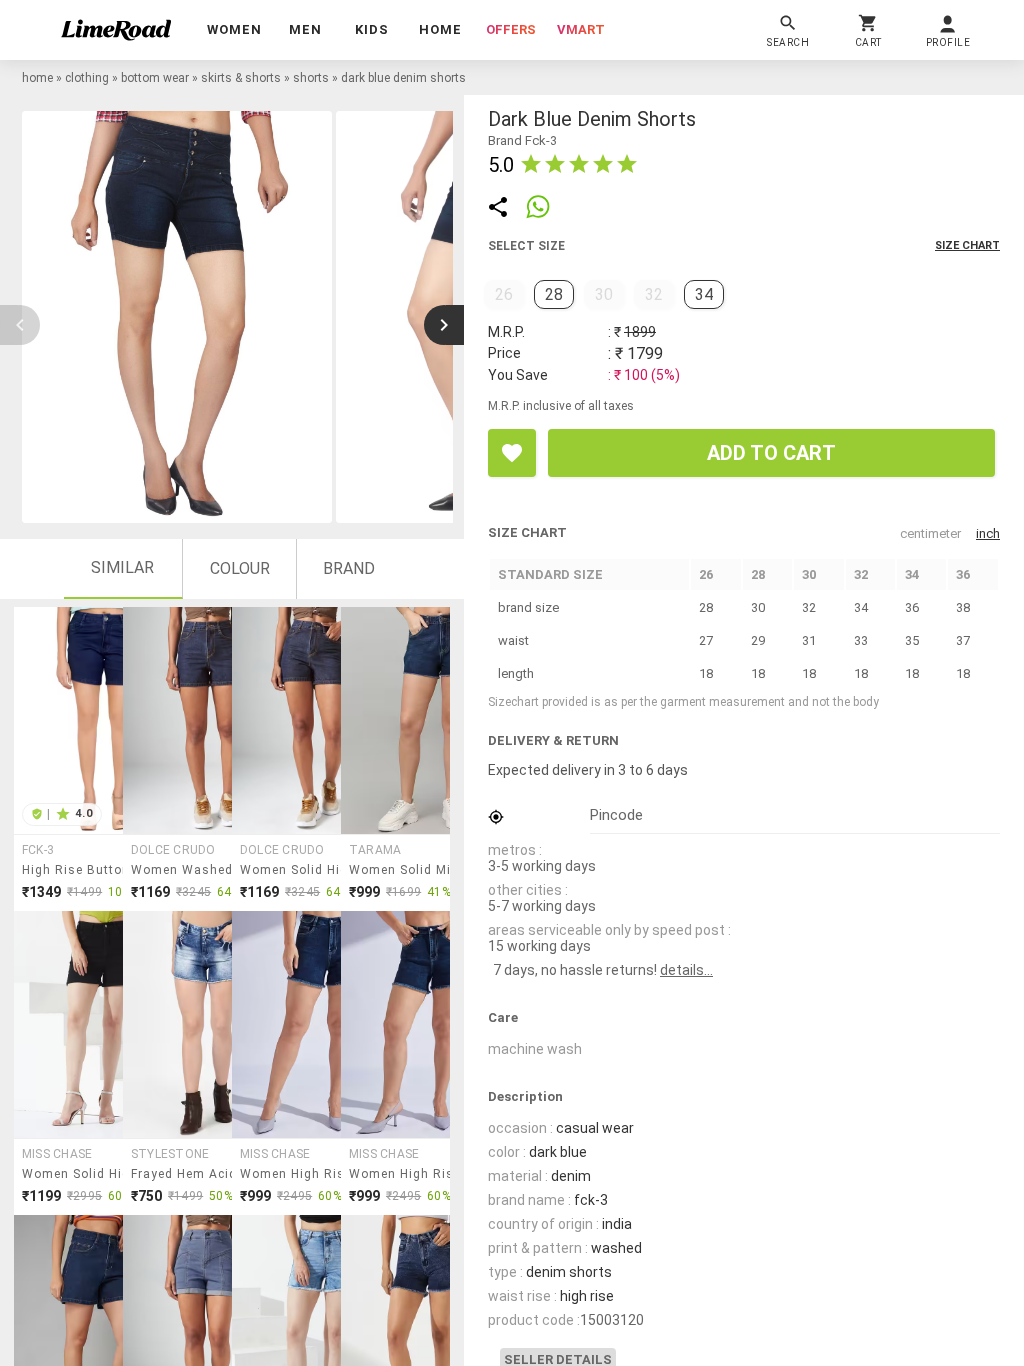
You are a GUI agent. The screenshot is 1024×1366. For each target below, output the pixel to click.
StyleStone (170, 1154)
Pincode (616, 815)
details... (686, 970)
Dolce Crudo (173, 850)
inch (988, 533)
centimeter (930, 533)
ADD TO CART (771, 453)
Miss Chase (57, 1154)
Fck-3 (38, 850)
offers (511, 29)
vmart (581, 29)
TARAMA (375, 850)
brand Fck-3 (522, 140)
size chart (967, 245)
